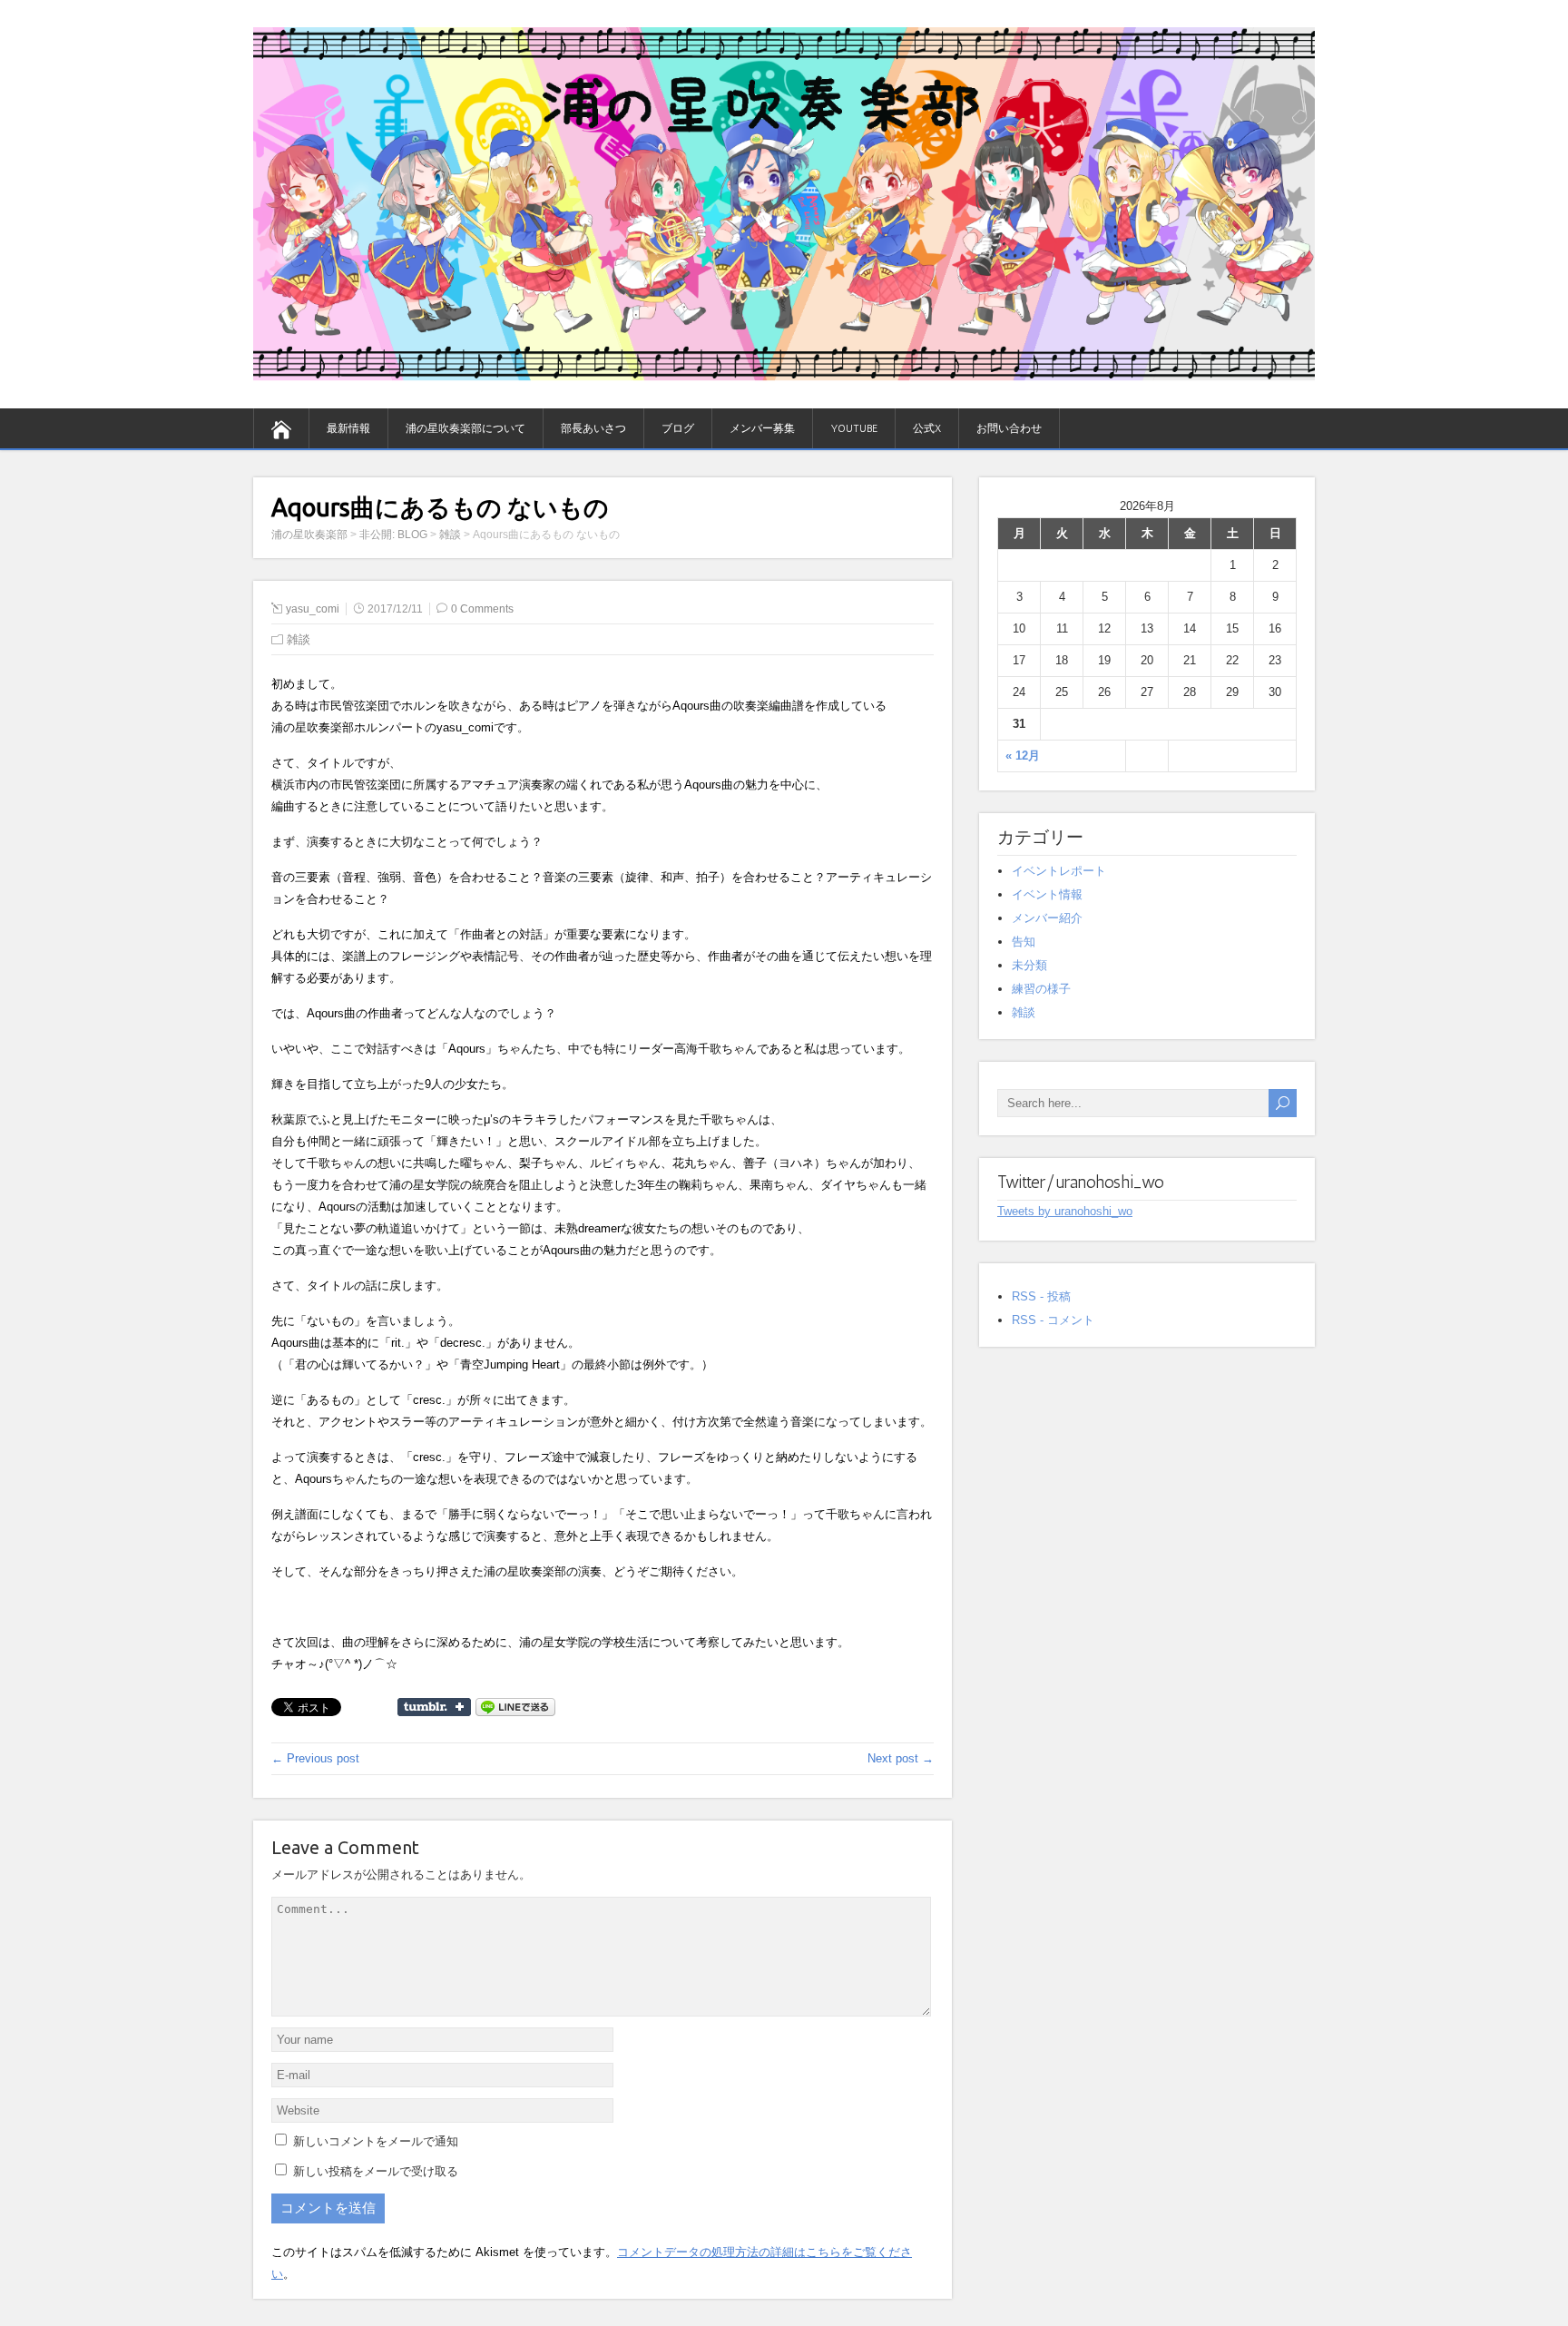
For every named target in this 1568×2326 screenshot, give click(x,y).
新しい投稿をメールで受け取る (376, 2171)
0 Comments (482, 609)
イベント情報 (1047, 894)
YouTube (854, 428)
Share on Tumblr (434, 1707)
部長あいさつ (593, 428)
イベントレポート (1059, 871)
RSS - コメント (1053, 1320)
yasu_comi (313, 609)
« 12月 (1023, 756)
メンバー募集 (762, 428)
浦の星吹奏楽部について (465, 428)
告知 (1024, 942)
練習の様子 (1041, 989)
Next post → (901, 1758)
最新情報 (348, 428)
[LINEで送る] (515, 1706)
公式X (927, 428)
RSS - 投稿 (1041, 1296)
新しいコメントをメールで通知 (376, 2141)
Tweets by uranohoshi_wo (1065, 1211)
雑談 (299, 639)
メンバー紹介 (1047, 918)
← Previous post (315, 1758)
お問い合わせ (1009, 428)
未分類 (1029, 965)
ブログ (678, 428)
